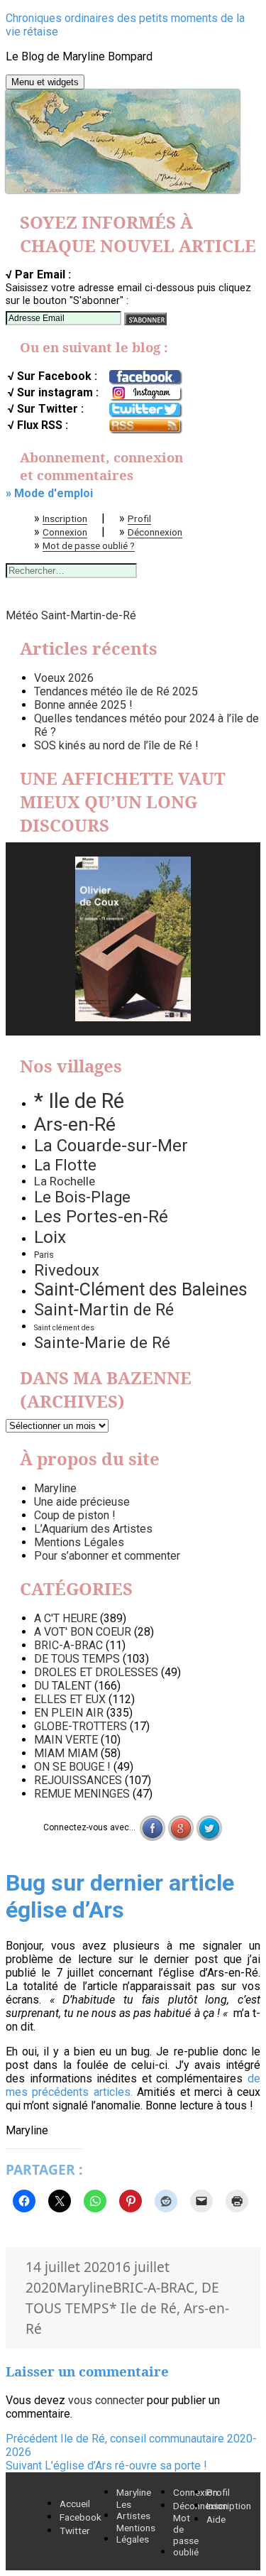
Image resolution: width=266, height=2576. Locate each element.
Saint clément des (64, 1328)
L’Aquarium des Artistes (93, 1529)
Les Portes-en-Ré (101, 1216)
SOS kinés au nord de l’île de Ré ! (116, 745)
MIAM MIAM (66, 1753)
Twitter (75, 2531)
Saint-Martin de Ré (104, 1310)
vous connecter (106, 2400)
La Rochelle (65, 1181)
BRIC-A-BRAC (68, 1645)
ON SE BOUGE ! (72, 1767)
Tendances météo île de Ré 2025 (116, 691)
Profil (139, 518)
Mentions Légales (79, 1542)
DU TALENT (63, 1686)
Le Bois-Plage (82, 1197)
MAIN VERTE (66, 1740)
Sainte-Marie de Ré (102, 1342)
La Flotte (65, 1165)
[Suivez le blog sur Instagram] (145, 393)
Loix (50, 1237)
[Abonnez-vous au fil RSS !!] (145, 426)
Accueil (75, 2504)
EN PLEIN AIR (69, 1713)
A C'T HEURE (66, 1618)
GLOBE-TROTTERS (81, 1726)
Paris (44, 1255)
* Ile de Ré (79, 1101)
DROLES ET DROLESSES (96, 1672)
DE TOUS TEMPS (77, 1659)
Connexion (65, 532)
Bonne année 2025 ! (83, 705)
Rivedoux (67, 1270)
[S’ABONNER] (145, 319)
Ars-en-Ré (75, 1124)
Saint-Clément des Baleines (141, 1289)
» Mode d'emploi (49, 493)
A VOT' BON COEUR (83, 1632)
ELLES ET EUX (70, 1699)
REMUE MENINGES (82, 1794)
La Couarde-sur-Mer (111, 1146)
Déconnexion (155, 532)
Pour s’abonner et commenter (107, 1556)
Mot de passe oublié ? (89, 545)
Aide (216, 2519)
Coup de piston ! (75, 1515)
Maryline (55, 1488)
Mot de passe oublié (186, 2535)
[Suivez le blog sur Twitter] (145, 410)
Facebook (81, 2517)
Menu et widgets (45, 82)
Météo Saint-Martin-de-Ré (71, 615)
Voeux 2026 (64, 678)
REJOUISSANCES (78, 1780)
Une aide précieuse (82, 1502)
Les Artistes (133, 2510)
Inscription (65, 518)
